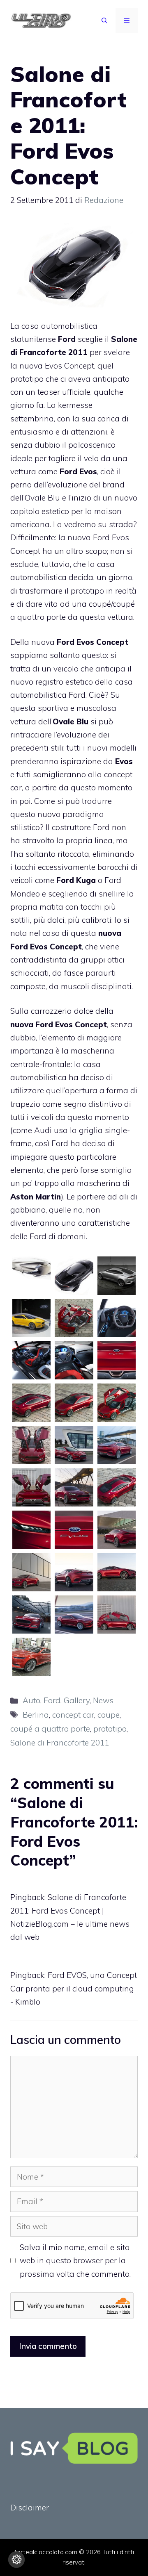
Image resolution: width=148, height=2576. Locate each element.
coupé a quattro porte (50, 1729)
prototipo (110, 1729)
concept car (73, 1715)
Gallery (77, 1700)
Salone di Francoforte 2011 (60, 1743)
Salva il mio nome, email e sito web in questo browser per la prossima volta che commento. (75, 2261)
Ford (52, 1700)
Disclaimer (30, 2508)
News (103, 1700)
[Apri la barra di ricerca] (104, 20)
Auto (31, 1700)
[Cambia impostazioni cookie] (16, 2560)
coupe (109, 1715)
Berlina (36, 1715)
